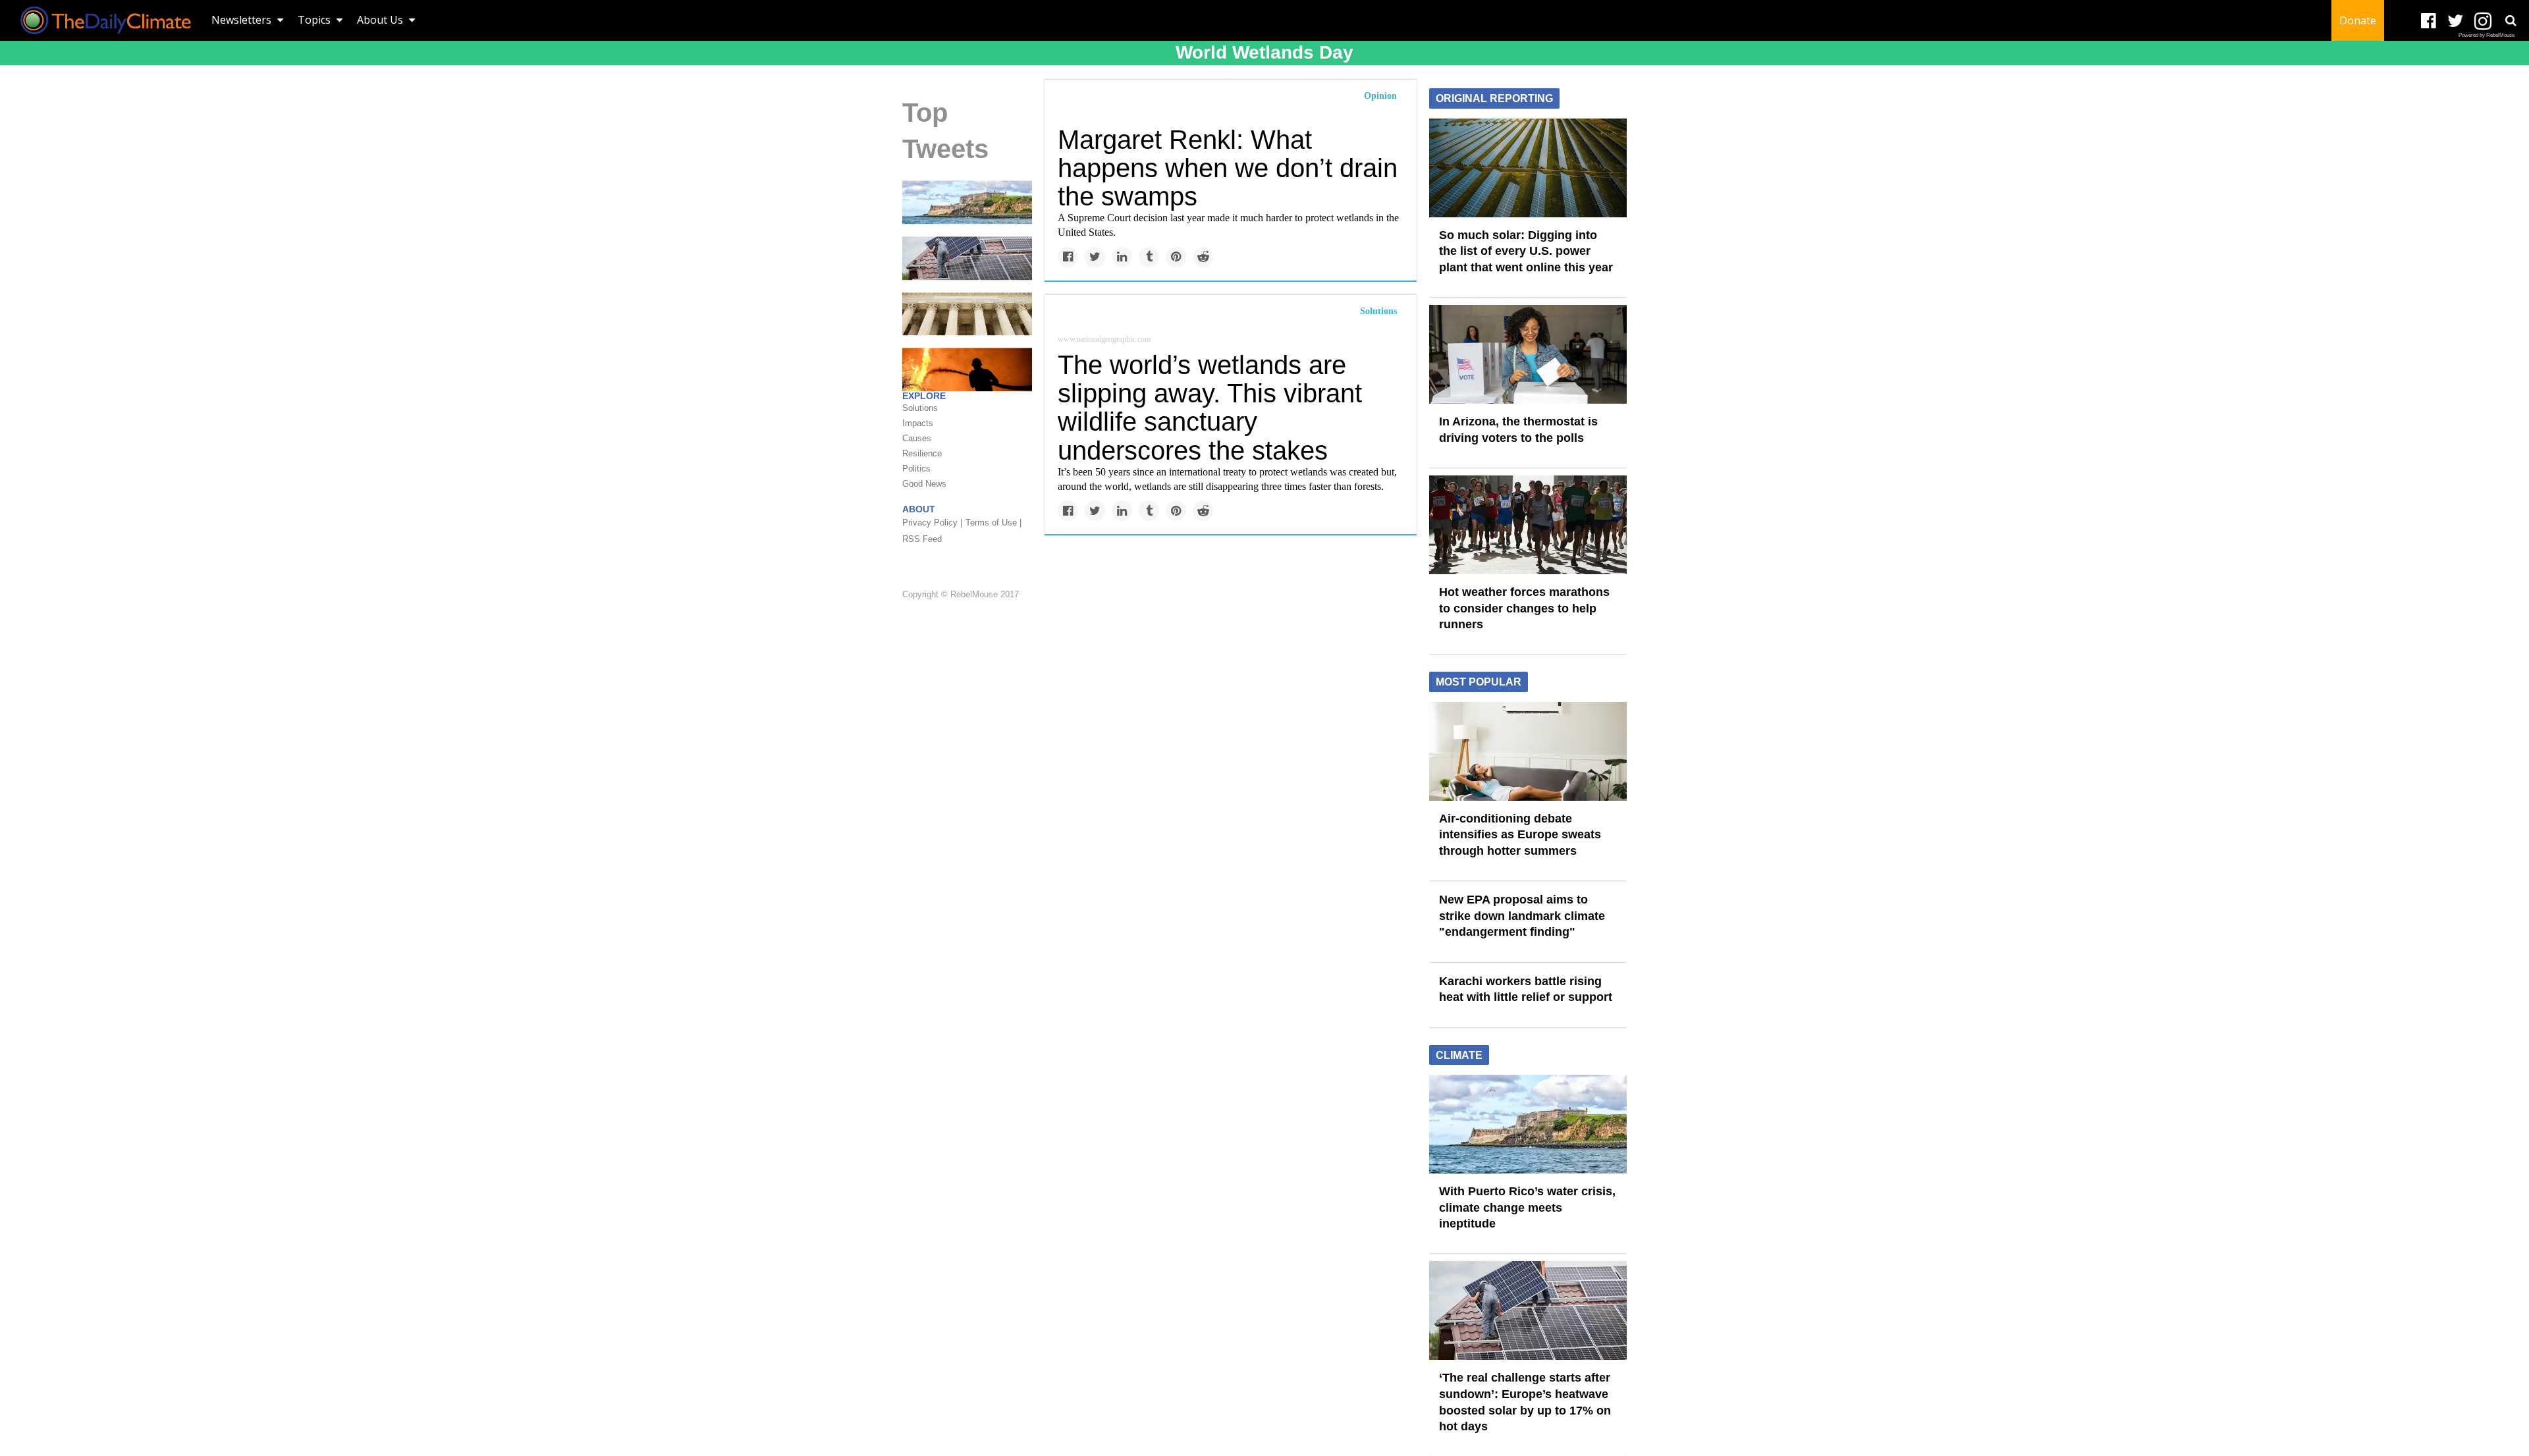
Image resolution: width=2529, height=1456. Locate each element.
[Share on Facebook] (1068, 257)
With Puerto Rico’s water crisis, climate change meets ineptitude (1527, 1207)
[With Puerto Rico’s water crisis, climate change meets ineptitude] (967, 202)
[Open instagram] (2483, 21)
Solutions (1378, 311)
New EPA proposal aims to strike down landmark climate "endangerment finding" (1522, 916)
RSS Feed (922, 539)
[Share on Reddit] (1203, 257)
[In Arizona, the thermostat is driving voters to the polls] (1528, 354)
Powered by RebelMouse (2487, 35)
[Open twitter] (2456, 21)
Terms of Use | (993, 523)
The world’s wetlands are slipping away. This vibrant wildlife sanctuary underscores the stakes (1210, 408)
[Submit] (2511, 20)
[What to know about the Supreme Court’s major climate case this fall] (967, 313)
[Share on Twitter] (1095, 257)
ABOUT (919, 509)
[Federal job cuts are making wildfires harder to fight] (967, 369)
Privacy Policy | (932, 523)
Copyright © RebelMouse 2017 (961, 595)
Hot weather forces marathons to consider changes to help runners (1524, 608)
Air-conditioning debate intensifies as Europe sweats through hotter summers (1520, 835)
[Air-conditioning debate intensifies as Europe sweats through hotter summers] (1528, 750)
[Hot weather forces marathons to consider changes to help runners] (1528, 524)
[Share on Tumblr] (1149, 257)
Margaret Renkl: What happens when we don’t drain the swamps (1228, 168)
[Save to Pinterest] (1176, 257)
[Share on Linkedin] (1122, 257)
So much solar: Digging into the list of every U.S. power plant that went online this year (1526, 251)
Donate (2358, 20)
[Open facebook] (2429, 21)
